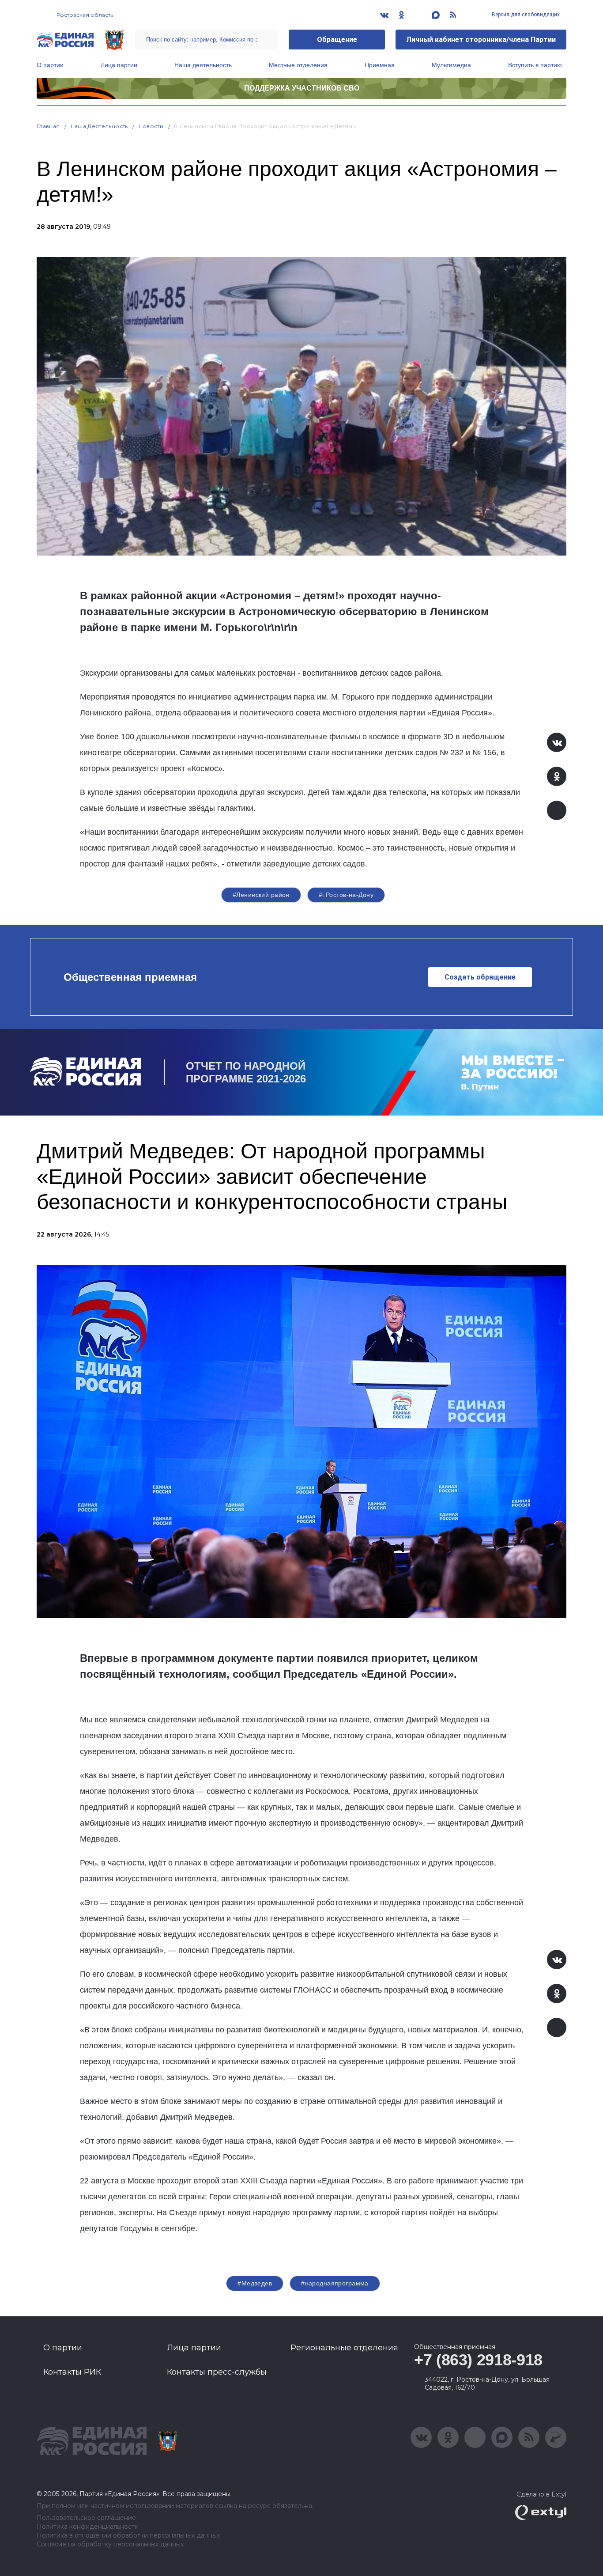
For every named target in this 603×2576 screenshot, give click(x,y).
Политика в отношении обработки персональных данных (128, 2536)
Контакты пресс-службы (217, 2372)
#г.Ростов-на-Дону (346, 895)
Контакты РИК (72, 2372)
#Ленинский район (261, 895)
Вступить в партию (535, 65)
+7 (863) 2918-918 (478, 2360)
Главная (48, 126)
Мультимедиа (451, 65)
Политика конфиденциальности (88, 2527)
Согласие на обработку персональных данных (110, 2544)
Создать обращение (480, 977)
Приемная (380, 65)
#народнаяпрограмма (335, 2283)
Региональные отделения (344, 2348)
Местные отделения (298, 65)
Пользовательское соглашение (86, 2518)
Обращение (337, 40)
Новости (151, 126)
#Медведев (255, 2283)
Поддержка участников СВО (302, 88)
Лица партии (119, 65)
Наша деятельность (203, 65)
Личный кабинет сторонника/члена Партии (481, 40)
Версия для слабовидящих (525, 15)
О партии (50, 65)
